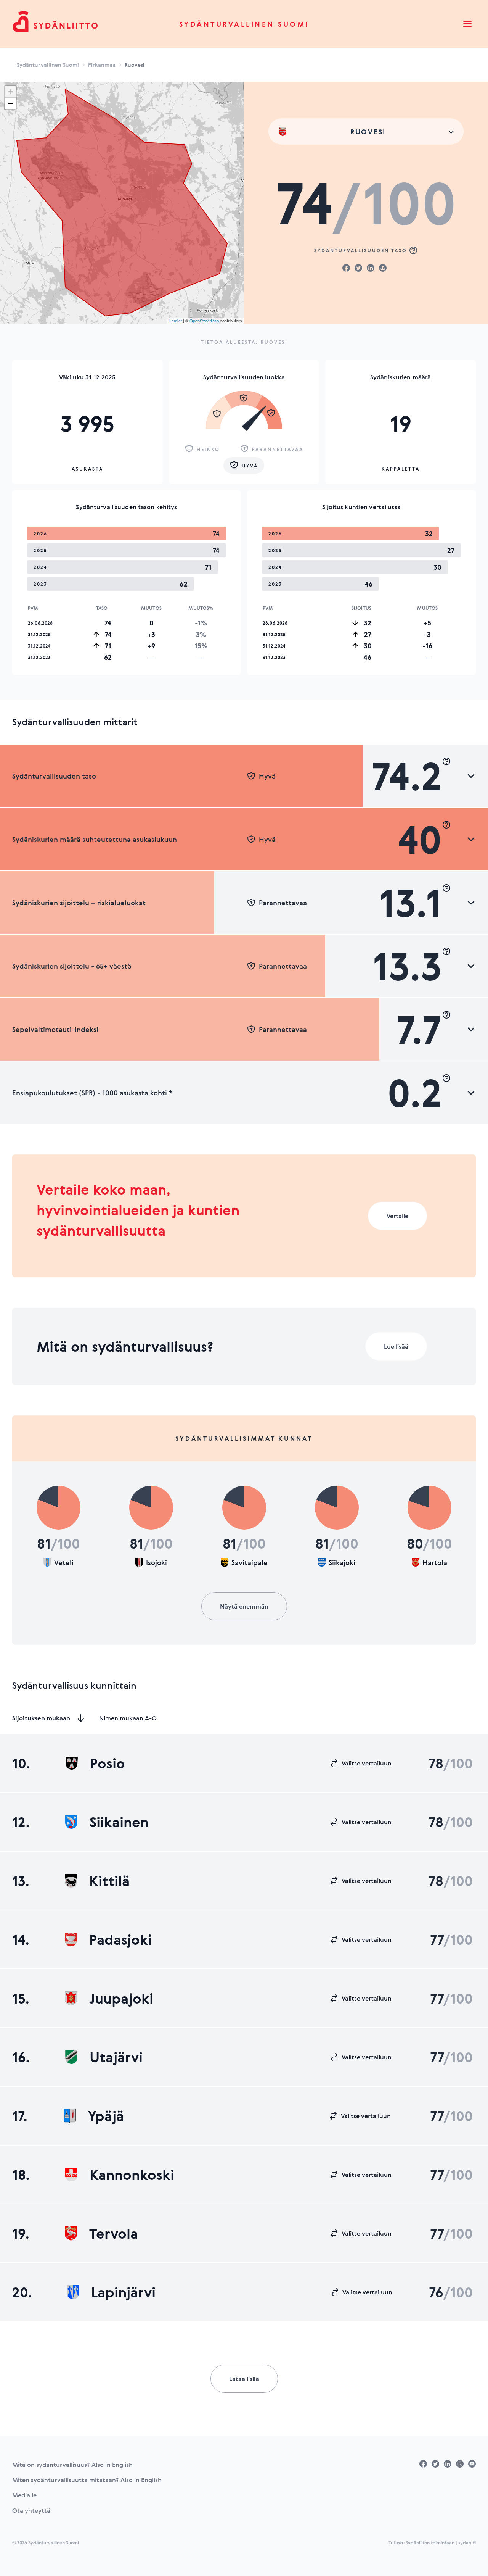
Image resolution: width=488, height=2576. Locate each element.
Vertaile (397, 1216)
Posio (108, 1763)
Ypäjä (106, 2116)
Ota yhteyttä (31, 2510)
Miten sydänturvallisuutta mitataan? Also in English (87, 2480)
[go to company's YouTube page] (472, 2464)
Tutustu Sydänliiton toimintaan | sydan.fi (432, 2542)
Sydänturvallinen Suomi (244, 24)
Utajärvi (116, 2057)
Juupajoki (121, 1998)
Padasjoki (120, 1939)
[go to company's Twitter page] (435, 2464)
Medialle (24, 2495)
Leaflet (176, 321)
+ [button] (10, 92)
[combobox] (366, 131)
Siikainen (119, 1822)
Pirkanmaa (102, 65)
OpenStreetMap (204, 321)
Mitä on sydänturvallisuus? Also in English (72, 2465)
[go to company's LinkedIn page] (448, 2464)
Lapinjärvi (123, 2292)
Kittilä (109, 1881)
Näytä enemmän (244, 1606)
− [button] (10, 103)
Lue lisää (396, 1346)
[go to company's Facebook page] (423, 2464)
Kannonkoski (132, 2175)
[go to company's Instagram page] (460, 2464)
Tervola (114, 2233)
